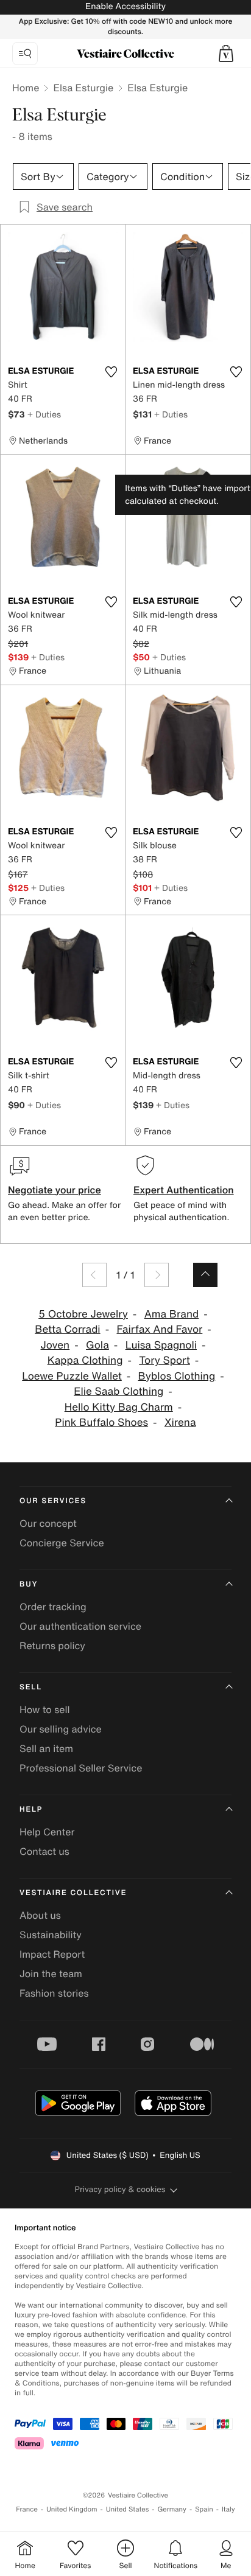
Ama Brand (172, 1314)
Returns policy (52, 1646)
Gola (97, 1345)
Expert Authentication (184, 1190)
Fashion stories (54, 1993)
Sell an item (46, 1748)
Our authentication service (80, 1626)
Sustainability (51, 1935)
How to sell (45, 1709)
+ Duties (44, 414)
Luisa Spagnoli (161, 1345)
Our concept (48, 1523)
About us (40, 1915)
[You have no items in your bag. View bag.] (226, 54)
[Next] (157, 1275)
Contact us (44, 1851)
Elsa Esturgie (83, 88)
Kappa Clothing (85, 1360)
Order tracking (53, 1607)
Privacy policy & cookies (120, 2189)
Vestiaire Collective (73, 1893)
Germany (172, 2509)
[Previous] (94, 1275)
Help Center (47, 1832)
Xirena (180, 1422)
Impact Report (52, 1954)
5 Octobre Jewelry (83, 1314)
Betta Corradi (67, 1329)
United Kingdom (72, 2509)
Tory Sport (164, 1360)
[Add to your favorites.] (111, 372)
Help (31, 1810)
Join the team (51, 1974)
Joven (55, 1345)
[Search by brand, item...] (25, 54)
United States (128, 2509)
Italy (228, 2509)
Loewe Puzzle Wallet (72, 1376)
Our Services (53, 1501)
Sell (31, 1687)
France (27, 2509)
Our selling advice (61, 1729)
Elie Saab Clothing (118, 1391)
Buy (29, 1584)
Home (26, 88)
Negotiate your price (55, 1190)
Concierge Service (62, 1543)
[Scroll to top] (205, 1275)
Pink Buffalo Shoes (101, 1422)
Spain (204, 2509)
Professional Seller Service (81, 1768)
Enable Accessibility (125, 6)
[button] (226, 54)
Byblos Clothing (177, 1376)
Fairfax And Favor (159, 1329)
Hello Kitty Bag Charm (119, 1407)
